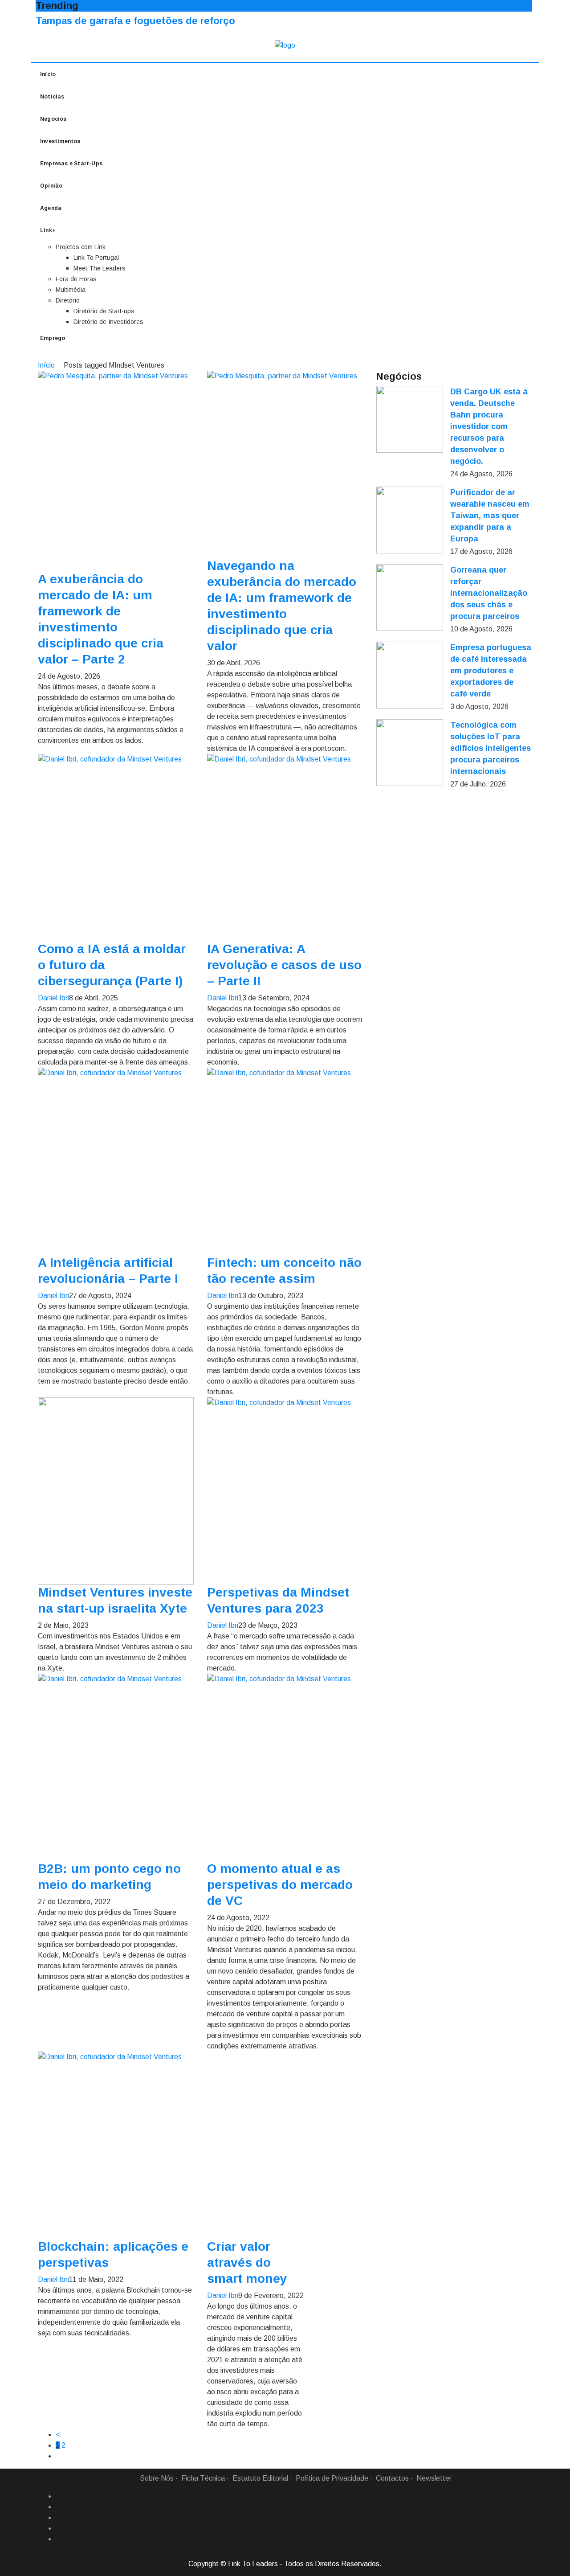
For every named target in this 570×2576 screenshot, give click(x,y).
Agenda (51, 208)
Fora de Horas (76, 279)
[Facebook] (59, 2496)
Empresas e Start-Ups (71, 164)
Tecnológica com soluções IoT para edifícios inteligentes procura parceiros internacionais (491, 748)
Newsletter (434, 2478)
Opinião (51, 186)
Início (48, 74)
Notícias (52, 97)
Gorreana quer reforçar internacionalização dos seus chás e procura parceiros (489, 593)
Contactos (392, 2478)
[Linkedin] (59, 2507)
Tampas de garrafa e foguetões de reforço (135, 21)
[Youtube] (59, 2539)
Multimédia (71, 290)
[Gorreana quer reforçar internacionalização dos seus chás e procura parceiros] (410, 598)
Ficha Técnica (203, 2478)
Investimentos (60, 141)
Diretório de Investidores (108, 322)
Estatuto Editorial (260, 2478)
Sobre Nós (157, 2478)
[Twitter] (59, 2518)
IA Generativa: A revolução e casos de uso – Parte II (284, 965)
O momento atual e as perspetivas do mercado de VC (280, 1885)
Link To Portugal (96, 258)
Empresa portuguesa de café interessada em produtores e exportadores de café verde (491, 671)
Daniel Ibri (53, 998)
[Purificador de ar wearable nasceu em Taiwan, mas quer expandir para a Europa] (410, 520)
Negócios (53, 119)
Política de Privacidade (332, 2478)
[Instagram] (59, 2528)
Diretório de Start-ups (104, 311)
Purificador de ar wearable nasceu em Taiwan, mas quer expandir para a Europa (490, 516)
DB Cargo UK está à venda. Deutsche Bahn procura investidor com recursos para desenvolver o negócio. (489, 426)
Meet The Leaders (100, 268)
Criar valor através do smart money (247, 2263)
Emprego (53, 338)
